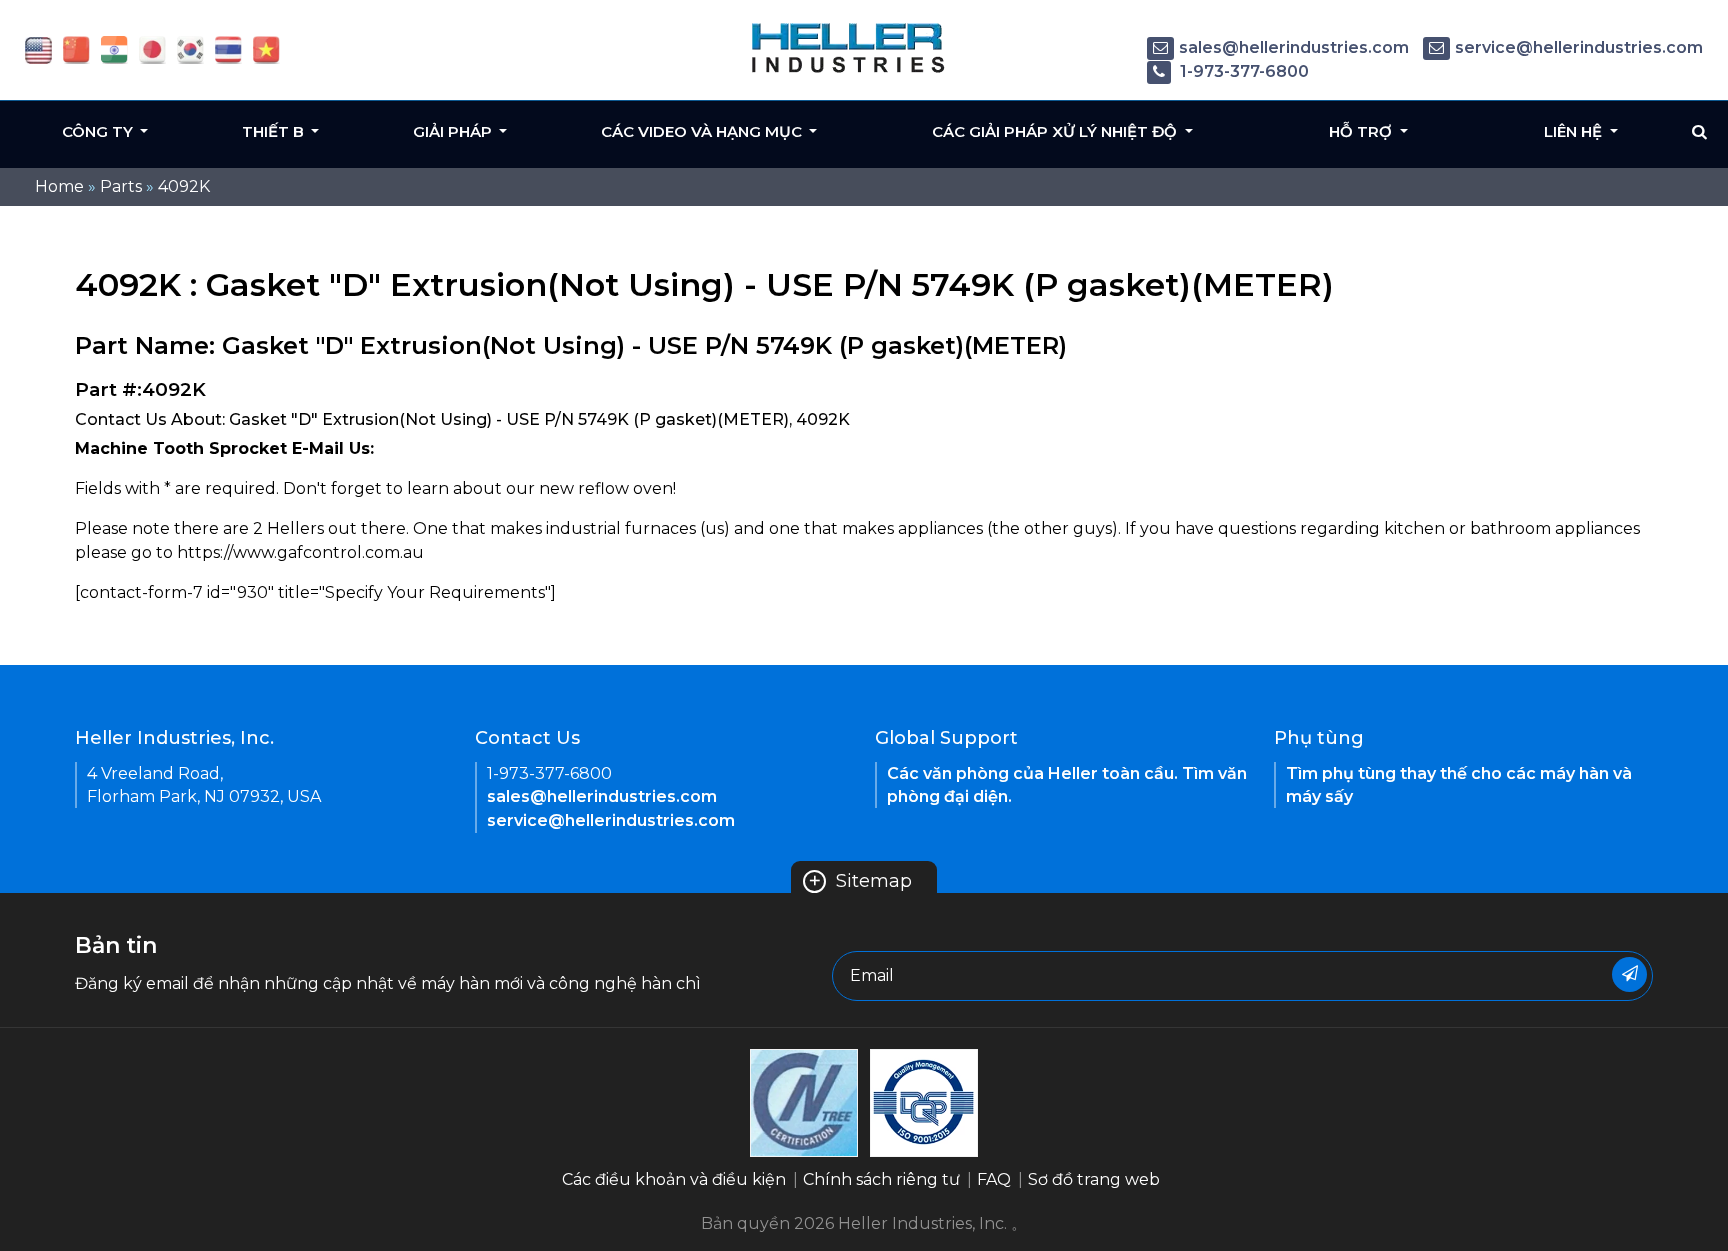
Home (59, 186)
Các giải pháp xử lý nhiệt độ (1056, 131)
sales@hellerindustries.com (1294, 47)
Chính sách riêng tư (881, 1179)
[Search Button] (1699, 132)
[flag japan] (152, 48)
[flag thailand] (228, 48)
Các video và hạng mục (703, 131)
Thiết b (275, 131)
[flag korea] (190, 48)
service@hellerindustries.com (1579, 47)
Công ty (99, 131)
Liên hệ (1575, 131)
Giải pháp (454, 131)
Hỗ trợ (1362, 131)
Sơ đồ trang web (1094, 1179)
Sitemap (860, 881)
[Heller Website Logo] (849, 47)
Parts (121, 186)
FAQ (994, 1179)
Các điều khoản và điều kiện (674, 1179)
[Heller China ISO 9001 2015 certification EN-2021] (924, 1101)
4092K (184, 186)
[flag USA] (38, 48)
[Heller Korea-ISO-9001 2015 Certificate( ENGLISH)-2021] (804, 1101)
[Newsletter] (1629, 974)
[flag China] (76, 48)
